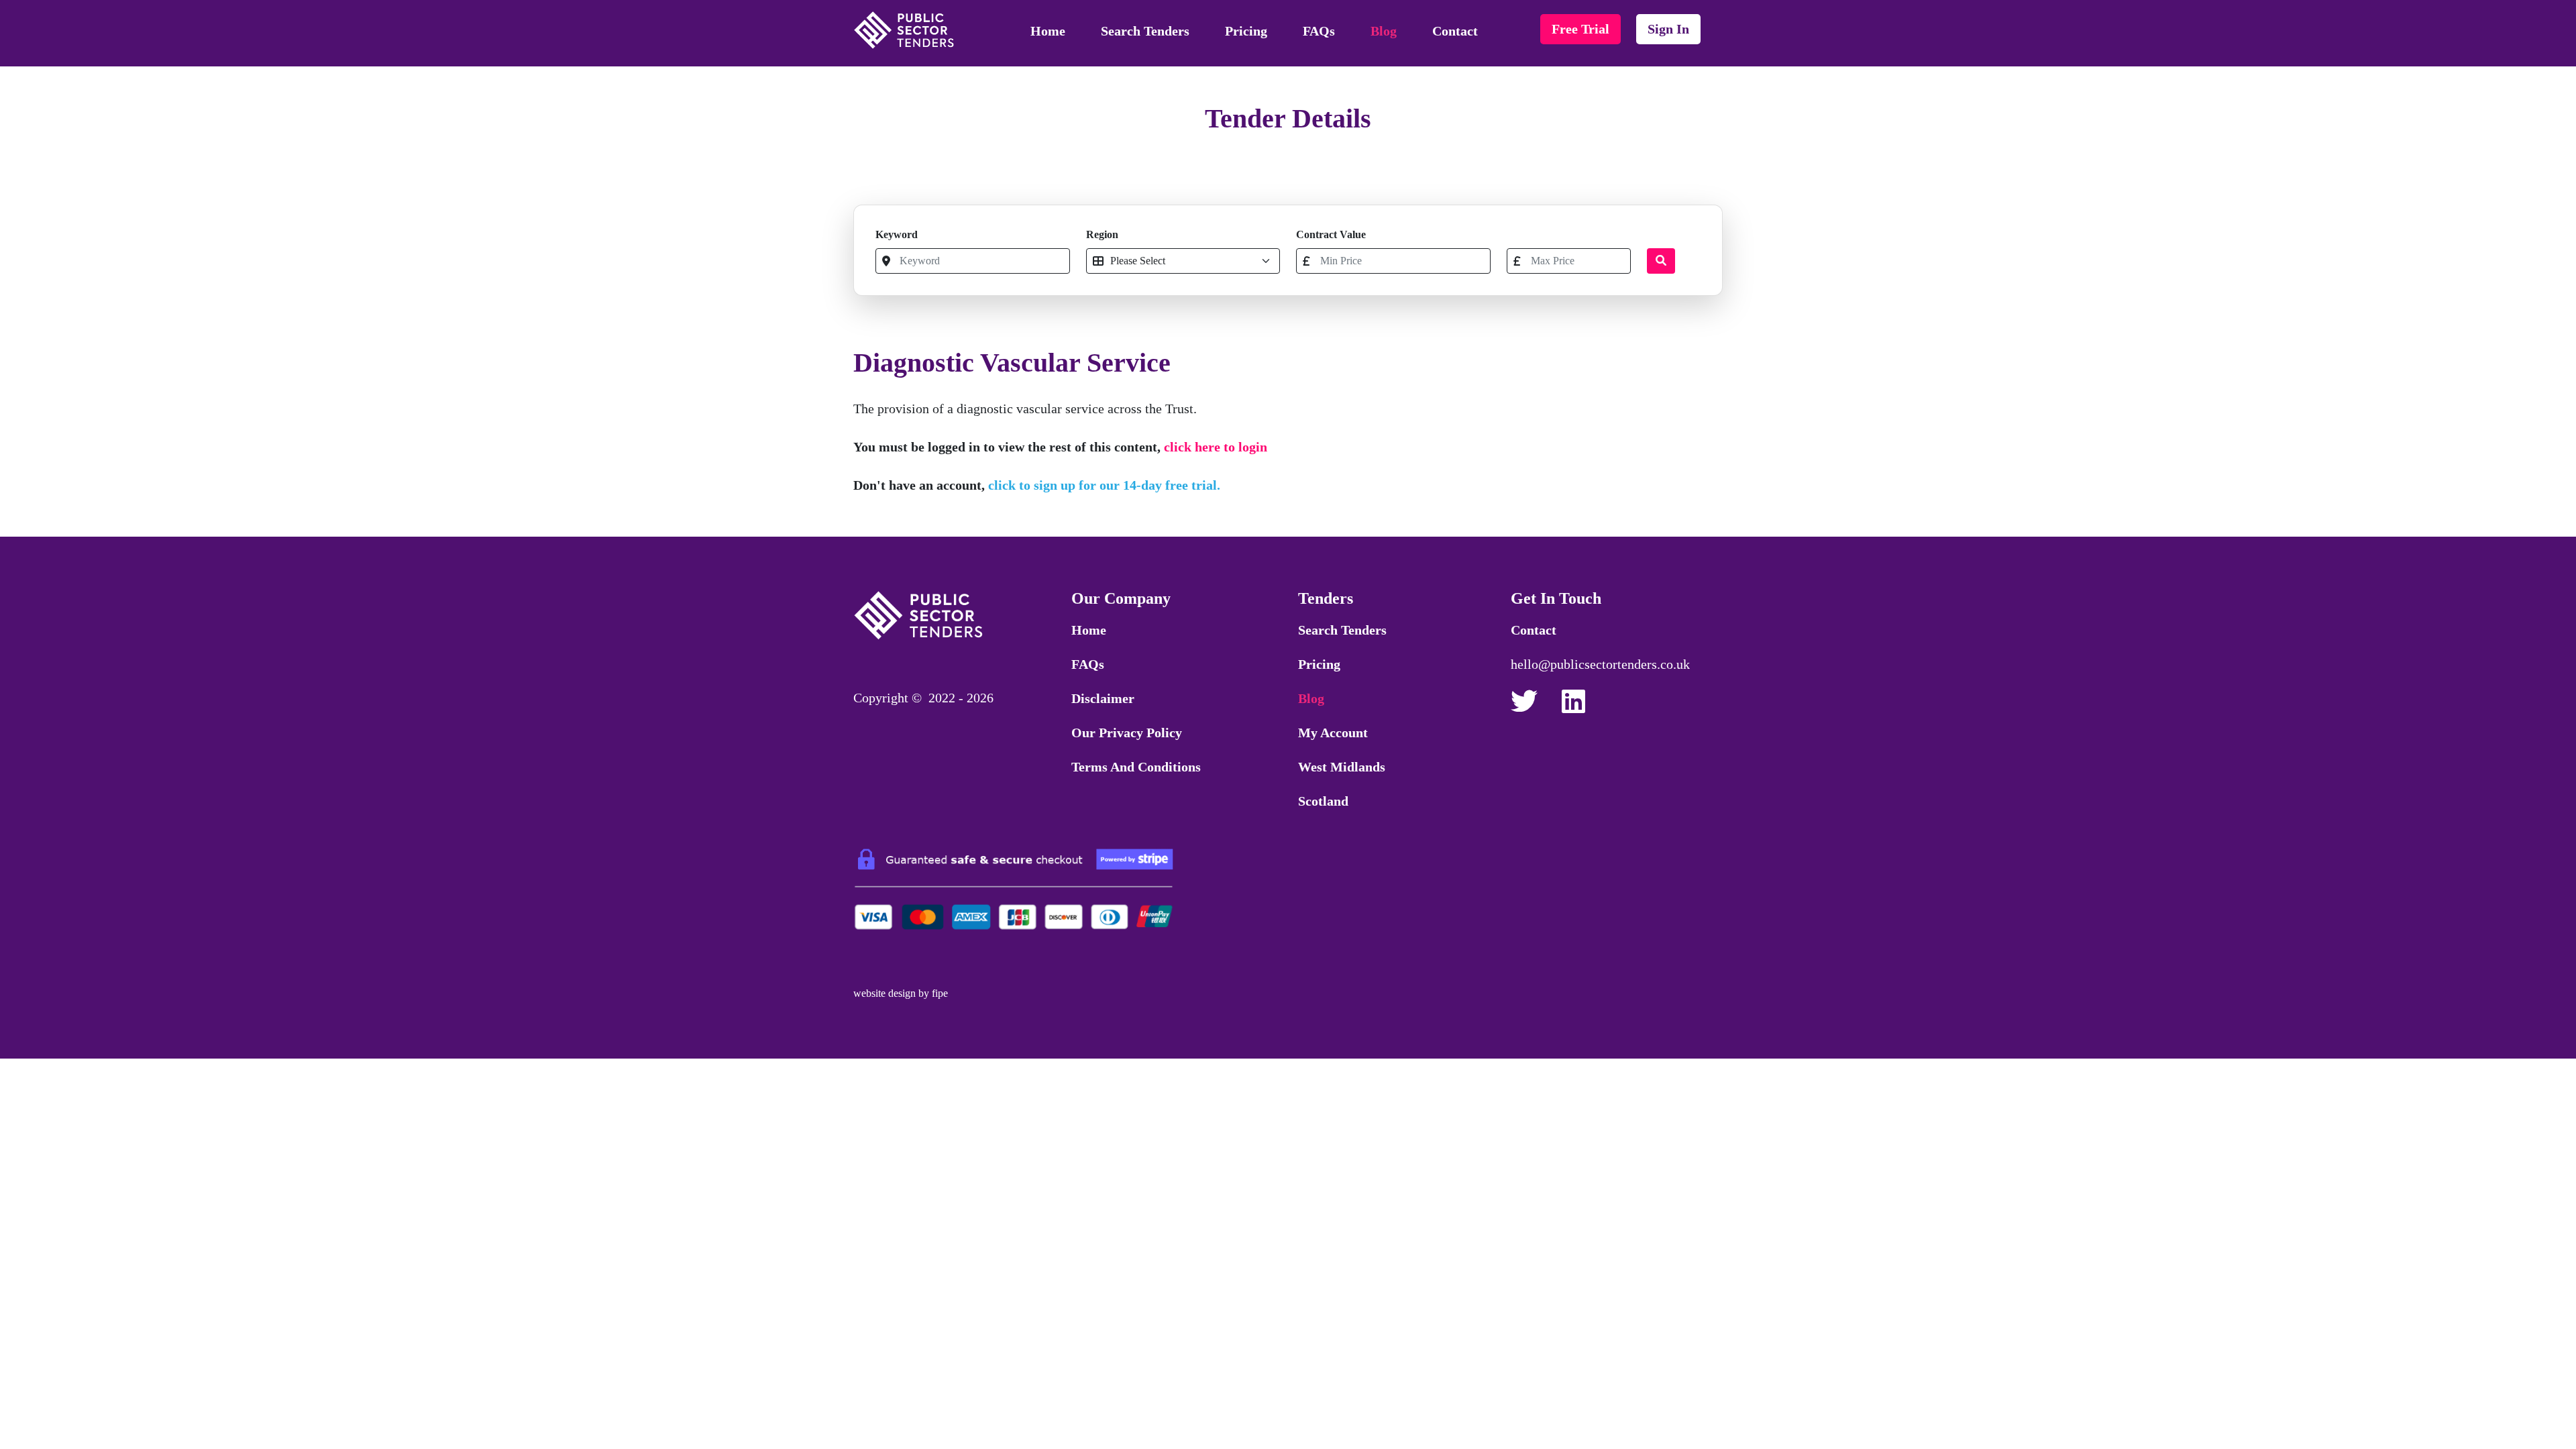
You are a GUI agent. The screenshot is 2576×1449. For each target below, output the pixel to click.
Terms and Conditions (1136, 767)
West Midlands (1342, 767)
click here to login (1216, 447)
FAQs (1319, 31)
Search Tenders (1145, 31)
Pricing (1246, 31)
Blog (1384, 31)
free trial (1580, 29)
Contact (1455, 31)
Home (1048, 31)
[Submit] (1661, 261)
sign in (1668, 29)
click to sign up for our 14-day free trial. (1104, 485)
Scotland (1323, 801)
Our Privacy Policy (1127, 733)
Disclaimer (1103, 698)
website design (884, 993)
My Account (1333, 733)
